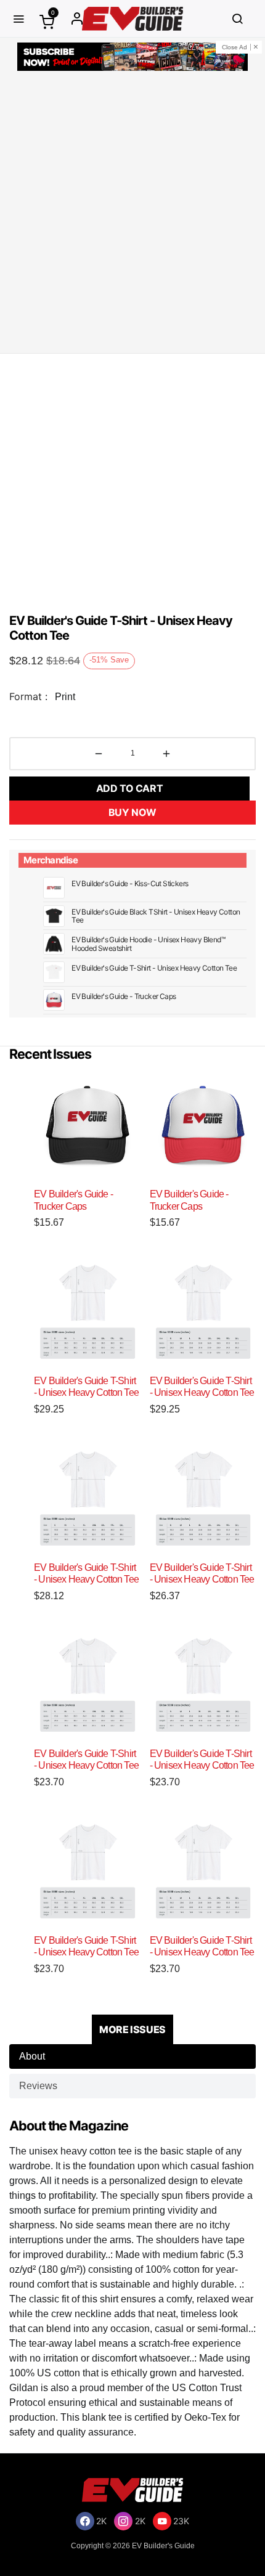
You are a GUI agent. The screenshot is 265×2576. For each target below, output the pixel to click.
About (32, 2056)
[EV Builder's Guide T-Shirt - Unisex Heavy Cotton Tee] (87, 1312)
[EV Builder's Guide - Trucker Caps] (87, 1126)
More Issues (132, 2029)
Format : (28, 696)
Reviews (38, 2086)
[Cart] (47, 21)
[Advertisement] (132, 214)
